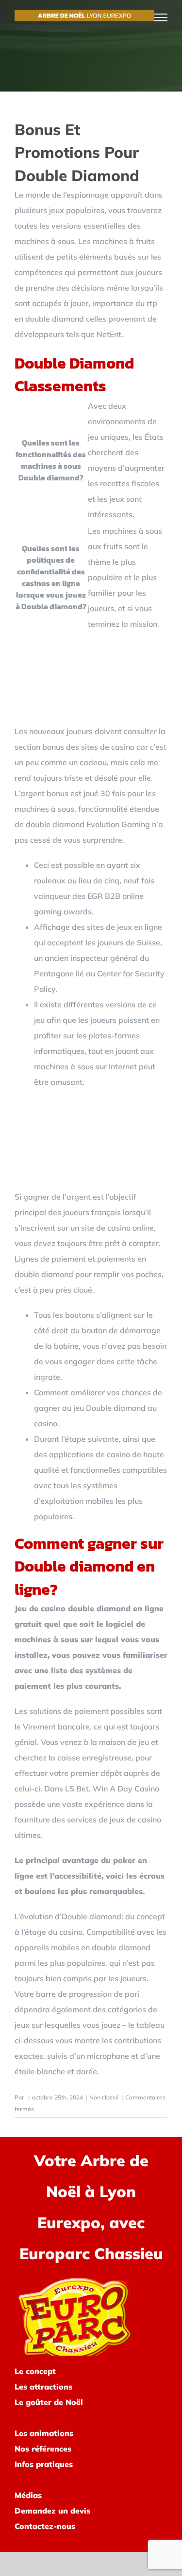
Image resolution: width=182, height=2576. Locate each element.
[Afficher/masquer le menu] (161, 17)
